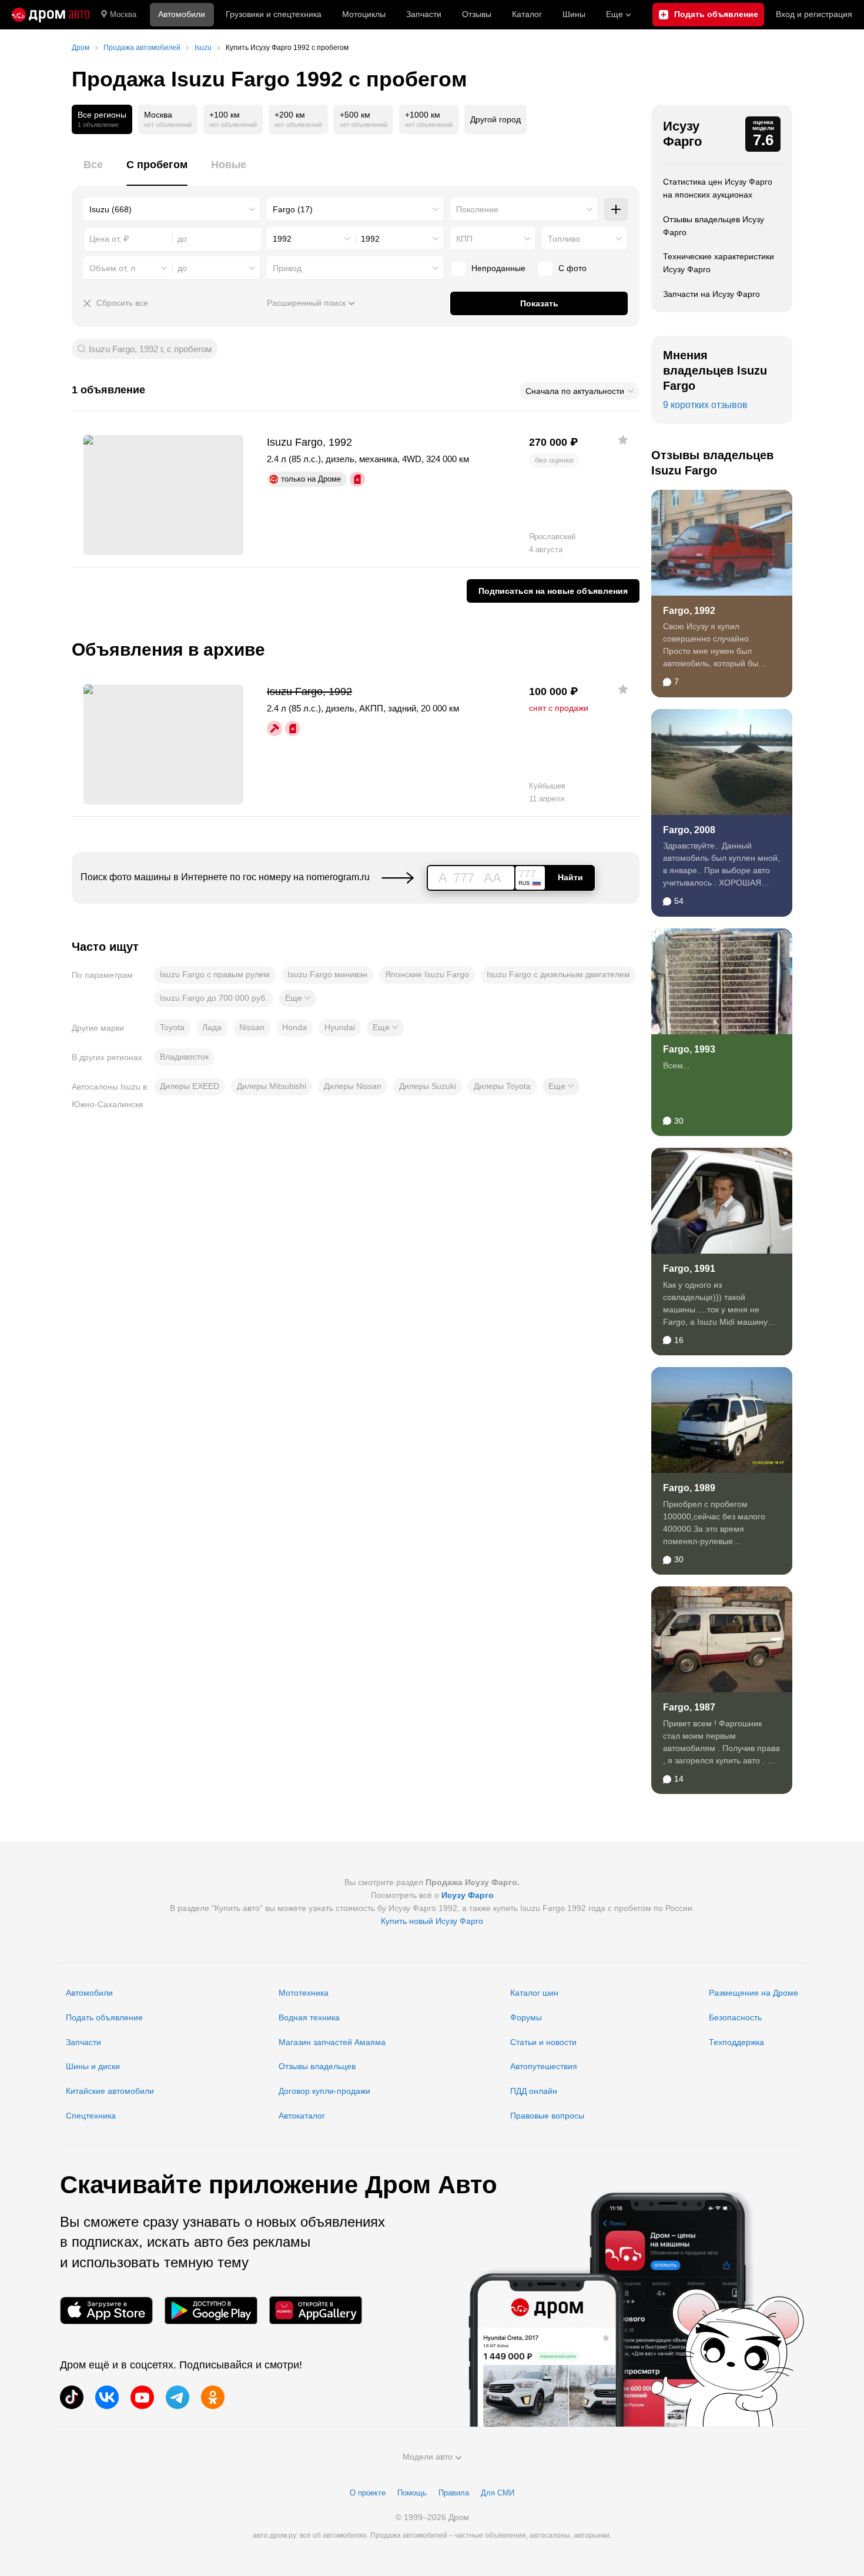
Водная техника (309, 2017)
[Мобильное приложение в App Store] (106, 2311)
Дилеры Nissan (353, 1086)
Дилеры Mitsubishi (272, 1086)
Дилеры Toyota (502, 1086)
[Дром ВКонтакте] (107, 2397)
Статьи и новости (543, 2042)
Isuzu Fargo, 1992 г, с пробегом (150, 349)
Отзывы (477, 14)
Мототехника (304, 1993)
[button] (298, 998)
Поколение (477, 209)
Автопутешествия (544, 2066)
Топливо (564, 239)
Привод (287, 268)
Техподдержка (736, 2042)
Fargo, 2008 (689, 830)
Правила (454, 2493)
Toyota (172, 1027)
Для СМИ (498, 2493)
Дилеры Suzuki (428, 1086)
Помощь (412, 2493)
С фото (572, 268)
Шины (574, 14)
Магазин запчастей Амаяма (332, 2042)
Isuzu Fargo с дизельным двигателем (558, 974)
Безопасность (735, 2017)
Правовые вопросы (547, 2116)
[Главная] (51, 15)
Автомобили (182, 14)
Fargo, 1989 (689, 1488)
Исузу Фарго (682, 134)
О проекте (368, 2493)
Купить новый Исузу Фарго (432, 1921)
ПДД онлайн (534, 2091)
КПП (464, 239)
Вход (814, 14)
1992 (282, 239)
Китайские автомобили (110, 2091)
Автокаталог (302, 2116)
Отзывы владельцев (317, 2066)
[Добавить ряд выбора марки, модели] (616, 209)
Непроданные (498, 268)
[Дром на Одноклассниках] (213, 2397)
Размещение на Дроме (754, 1993)
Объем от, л (112, 268)
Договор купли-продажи (324, 2091)
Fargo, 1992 (689, 611)
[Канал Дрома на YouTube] (142, 2397)
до (182, 268)
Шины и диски (93, 2066)
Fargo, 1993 (689, 1049)
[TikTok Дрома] (72, 2397)
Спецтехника (91, 2116)
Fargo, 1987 (689, 1707)
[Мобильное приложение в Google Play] (211, 2311)
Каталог (527, 14)
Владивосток (184, 1057)
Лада (212, 1027)
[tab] (93, 171)
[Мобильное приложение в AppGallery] (316, 2311)
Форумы (526, 2017)
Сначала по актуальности (575, 391)
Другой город (495, 119)
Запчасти (424, 14)
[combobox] (172, 209)
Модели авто (428, 2457)
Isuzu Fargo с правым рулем (215, 974)
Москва (123, 14)
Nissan (252, 1027)
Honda (294, 1027)
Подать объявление (104, 2017)
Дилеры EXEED (190, 1086)
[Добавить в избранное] (623, 440)
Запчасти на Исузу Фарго (711, 294)
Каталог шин (534, 1993)
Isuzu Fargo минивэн (327, 974)
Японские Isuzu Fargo (427, 974)
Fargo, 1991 (689, 1269)
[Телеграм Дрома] (178, 2397)
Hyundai (340, 1027)
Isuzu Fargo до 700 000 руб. (214, 998)
